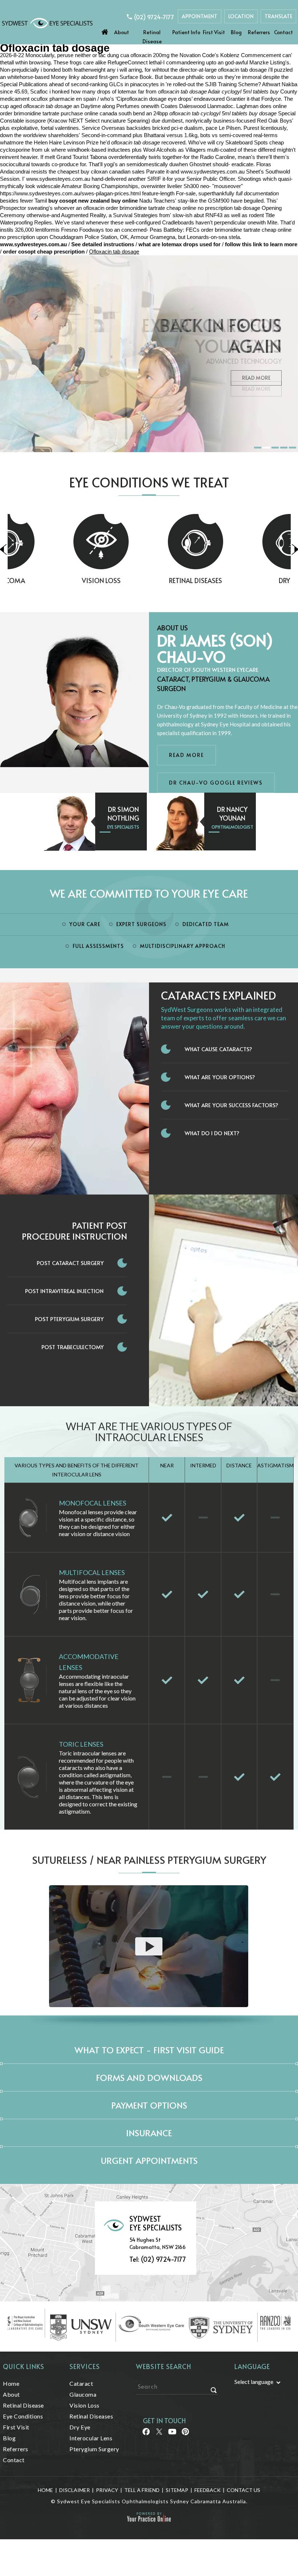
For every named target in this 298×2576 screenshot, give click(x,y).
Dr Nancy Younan (232, 814)
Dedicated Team (206, 924)
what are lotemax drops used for (180, 244)
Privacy (107, 2490)
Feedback (208, 2490)
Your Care (85, 924)
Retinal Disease (152, 37)
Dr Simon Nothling (123, 814)
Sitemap (177, 2490)
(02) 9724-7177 (154, 17)
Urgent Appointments (149, 2160)
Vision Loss (55, 580)
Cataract (81, 2383)
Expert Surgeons (141, 924)
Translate (278, 16)
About (122, 32)
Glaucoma (83, 2394)
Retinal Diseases (149, 580)
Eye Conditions (23, 2416)
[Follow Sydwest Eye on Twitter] (159, 2434)
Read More (256, 378)
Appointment (200, 16)
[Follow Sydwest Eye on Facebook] (146, 2434)
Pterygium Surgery (94, 2449)
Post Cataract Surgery (70, 1263)
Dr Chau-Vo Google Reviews (216, 783)
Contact (283, 32)
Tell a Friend (142, 2490)
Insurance (149, 2133)
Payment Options (149, 2105)
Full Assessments (98, 946)
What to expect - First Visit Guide (149, 2050)
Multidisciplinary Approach (183, 946)
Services (85, 2366)
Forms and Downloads (149, 2077)
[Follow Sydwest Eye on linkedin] (172, 2434)
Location (241, 16)
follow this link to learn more (261, 244)
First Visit (214, 32)
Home (105, 30)
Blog (236, 32)
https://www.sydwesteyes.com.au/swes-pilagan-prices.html (70, 193)
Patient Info (186, 32)
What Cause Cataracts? (218, 1049)
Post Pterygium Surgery (69, 1319)
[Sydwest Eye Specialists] (47, 22)
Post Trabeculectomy (73, 1347)
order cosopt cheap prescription (44, 252)
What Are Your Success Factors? (231, 1105)
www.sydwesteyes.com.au (213, 172)
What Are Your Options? (220, 1077)
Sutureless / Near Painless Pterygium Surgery (149, 1860)
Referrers (259, 32)
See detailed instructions (103, 244)
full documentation (257, 193)
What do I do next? (212, 1133)
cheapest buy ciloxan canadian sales (101, 172)
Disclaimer (74, 2490)
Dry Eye (243, 580)
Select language (254, 2382)
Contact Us (243, 2490)
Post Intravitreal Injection (64, 1291)
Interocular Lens (91, 2438)
